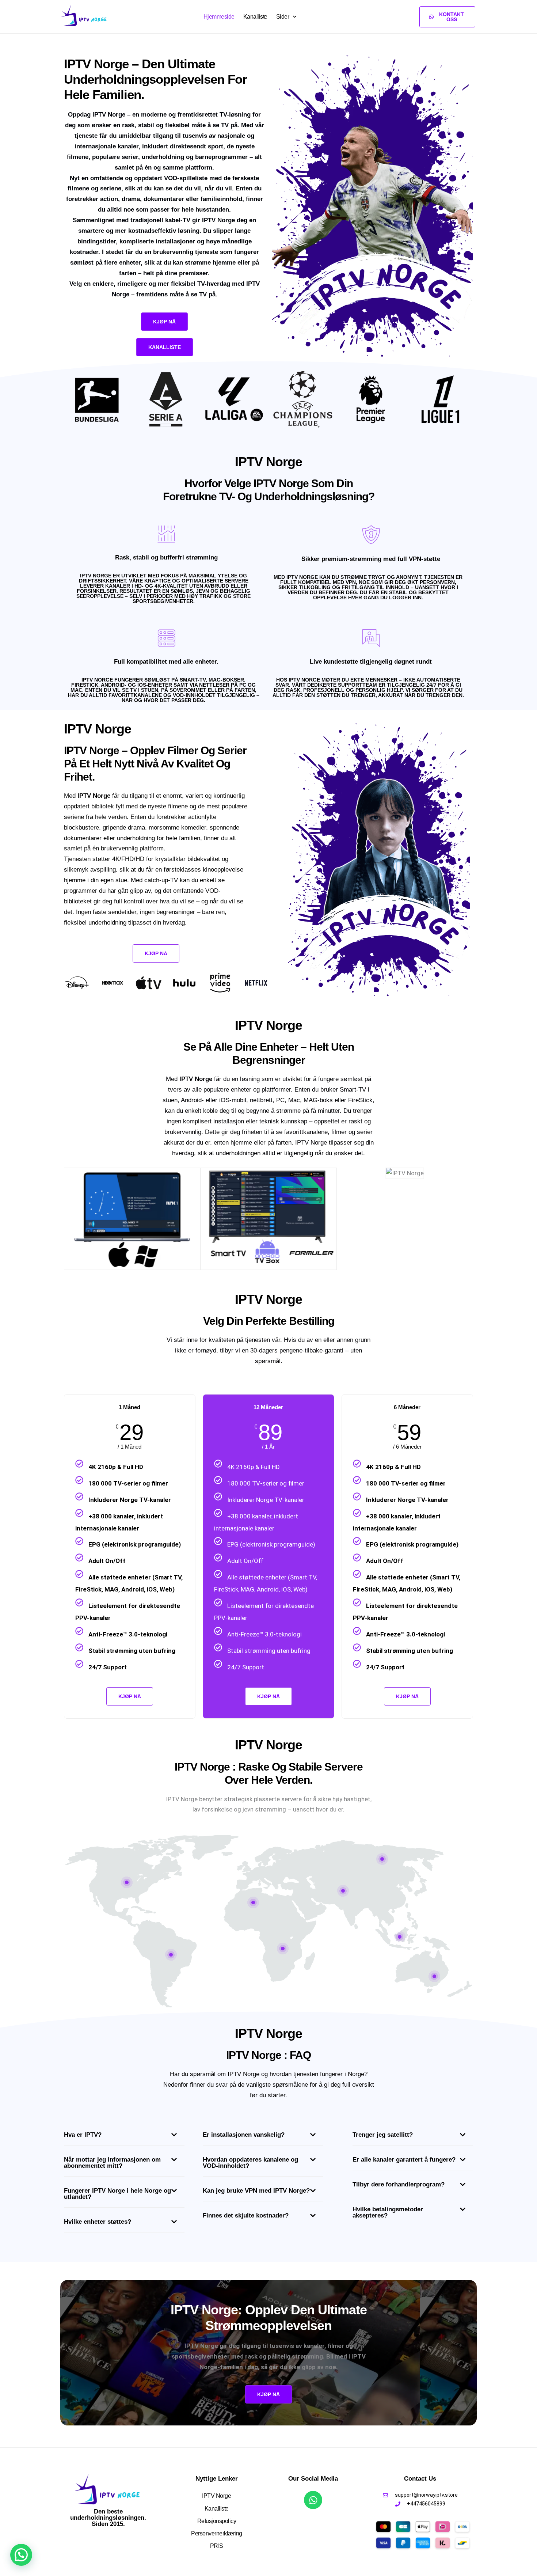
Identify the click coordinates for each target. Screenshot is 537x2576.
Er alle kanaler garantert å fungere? (404, 2160)
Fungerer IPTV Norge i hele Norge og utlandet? (117, 2194)
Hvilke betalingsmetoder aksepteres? (388, 2212)
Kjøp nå (268, 1696)
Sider (283, 17)
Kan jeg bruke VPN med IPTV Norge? (256, 2191)
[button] (124, 2137)
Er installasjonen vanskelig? (244, 2135)
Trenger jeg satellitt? (383, 2135)
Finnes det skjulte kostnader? (246, 2215)
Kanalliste (255, 17)
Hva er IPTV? (83, 2135)
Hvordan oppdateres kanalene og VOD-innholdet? (250, 2163)
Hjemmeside (219, 17)
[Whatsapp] (313, 2500)
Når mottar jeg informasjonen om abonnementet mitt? (112, 2163)
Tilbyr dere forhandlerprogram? (399, 2184)
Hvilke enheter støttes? (98, 2222)
